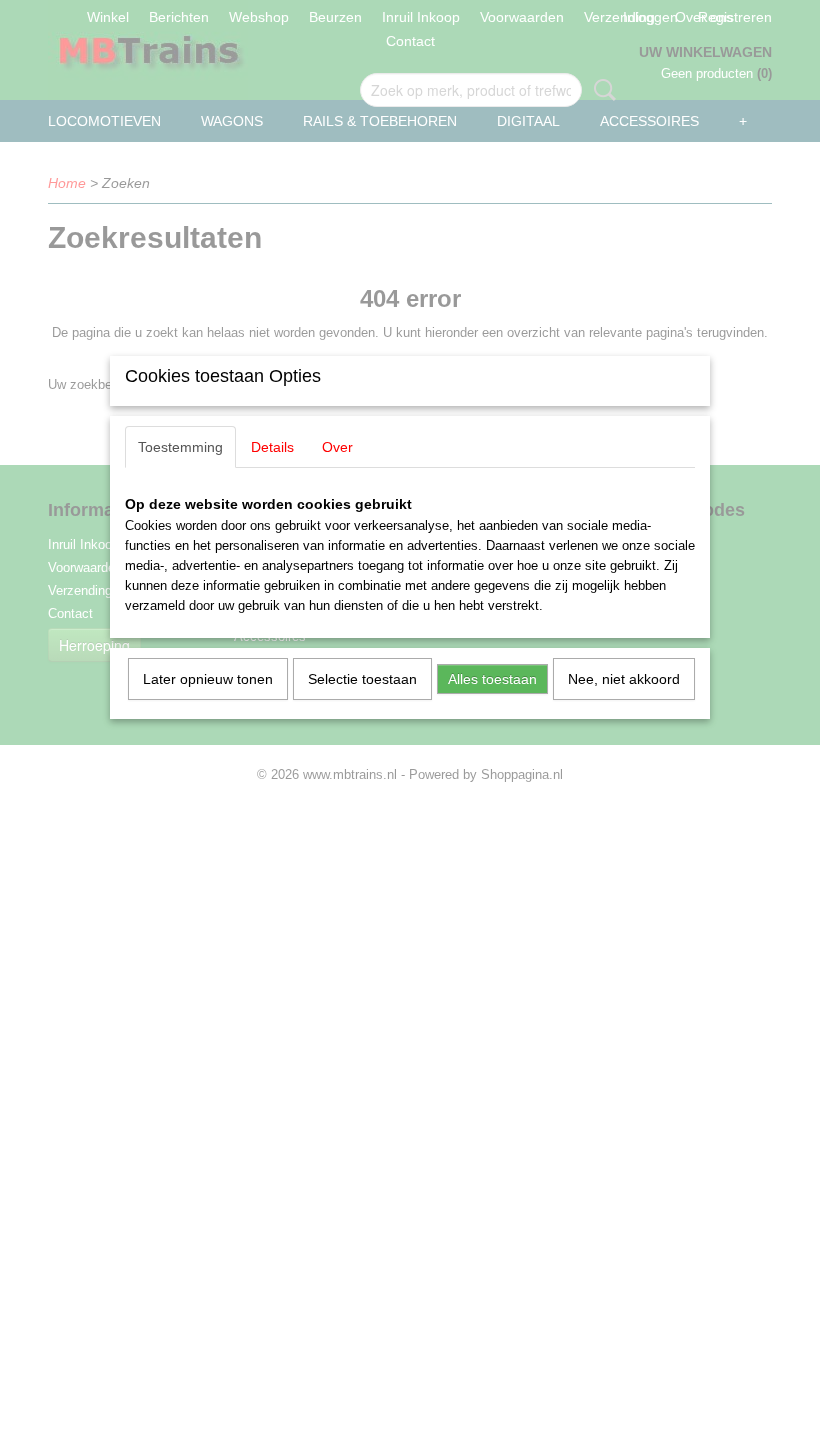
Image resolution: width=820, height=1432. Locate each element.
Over (337, 447)
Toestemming (180, 447)
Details (272, 447)
